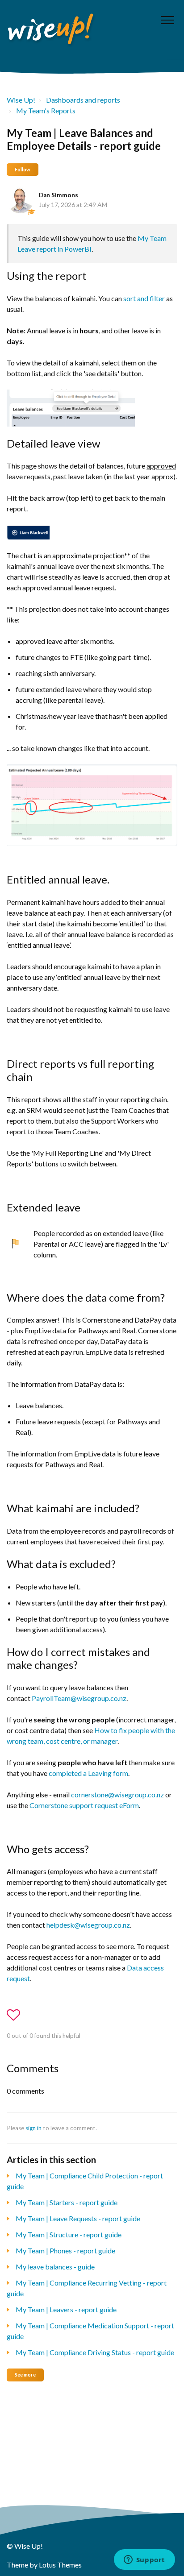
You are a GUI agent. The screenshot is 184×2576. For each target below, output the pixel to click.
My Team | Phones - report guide (65, 2250)
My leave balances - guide (55, 2267)
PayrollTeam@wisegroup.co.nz (79, 1698)
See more (25, 2375)
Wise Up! (21, 100)
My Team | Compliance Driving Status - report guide (95, 2352)
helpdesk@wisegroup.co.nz (88, 1925)
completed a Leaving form (88, 1773)
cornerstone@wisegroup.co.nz (117, 1794)
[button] (167, 20)
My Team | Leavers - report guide (66, 2309)
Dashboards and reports (83, 100)
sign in (33, 2128)
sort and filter (144, 298)
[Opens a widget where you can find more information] (144, 2560)
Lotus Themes (60, 2565)
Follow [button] (23, 169)
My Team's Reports (46, 110)
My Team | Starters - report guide (67, 2202)
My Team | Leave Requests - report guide (78, 2218)
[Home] (51, 30)
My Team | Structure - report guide (69, 2234)
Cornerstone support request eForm (84, 1805)
